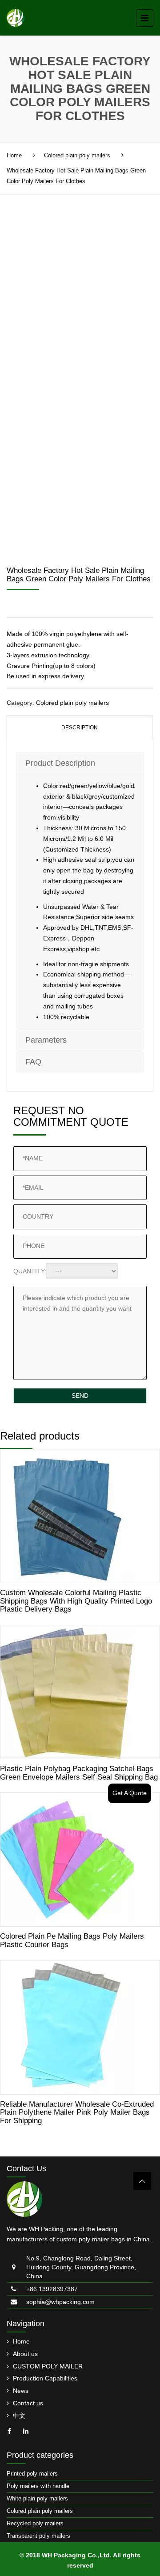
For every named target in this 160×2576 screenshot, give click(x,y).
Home (14, 155)
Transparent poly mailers (38, 2536)
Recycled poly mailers (35, 2523)
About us (25, 2354)
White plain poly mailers (37, 2498)
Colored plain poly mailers (77, 155)
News (21, 2391)
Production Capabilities (45, 2378)
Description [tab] (80, 728)
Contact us (28, 2403)
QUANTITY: (30, 1271)
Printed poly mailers (32, 2474)
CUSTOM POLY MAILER (48, 2366)
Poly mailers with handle (38, 2486)
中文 (19, 2416)
